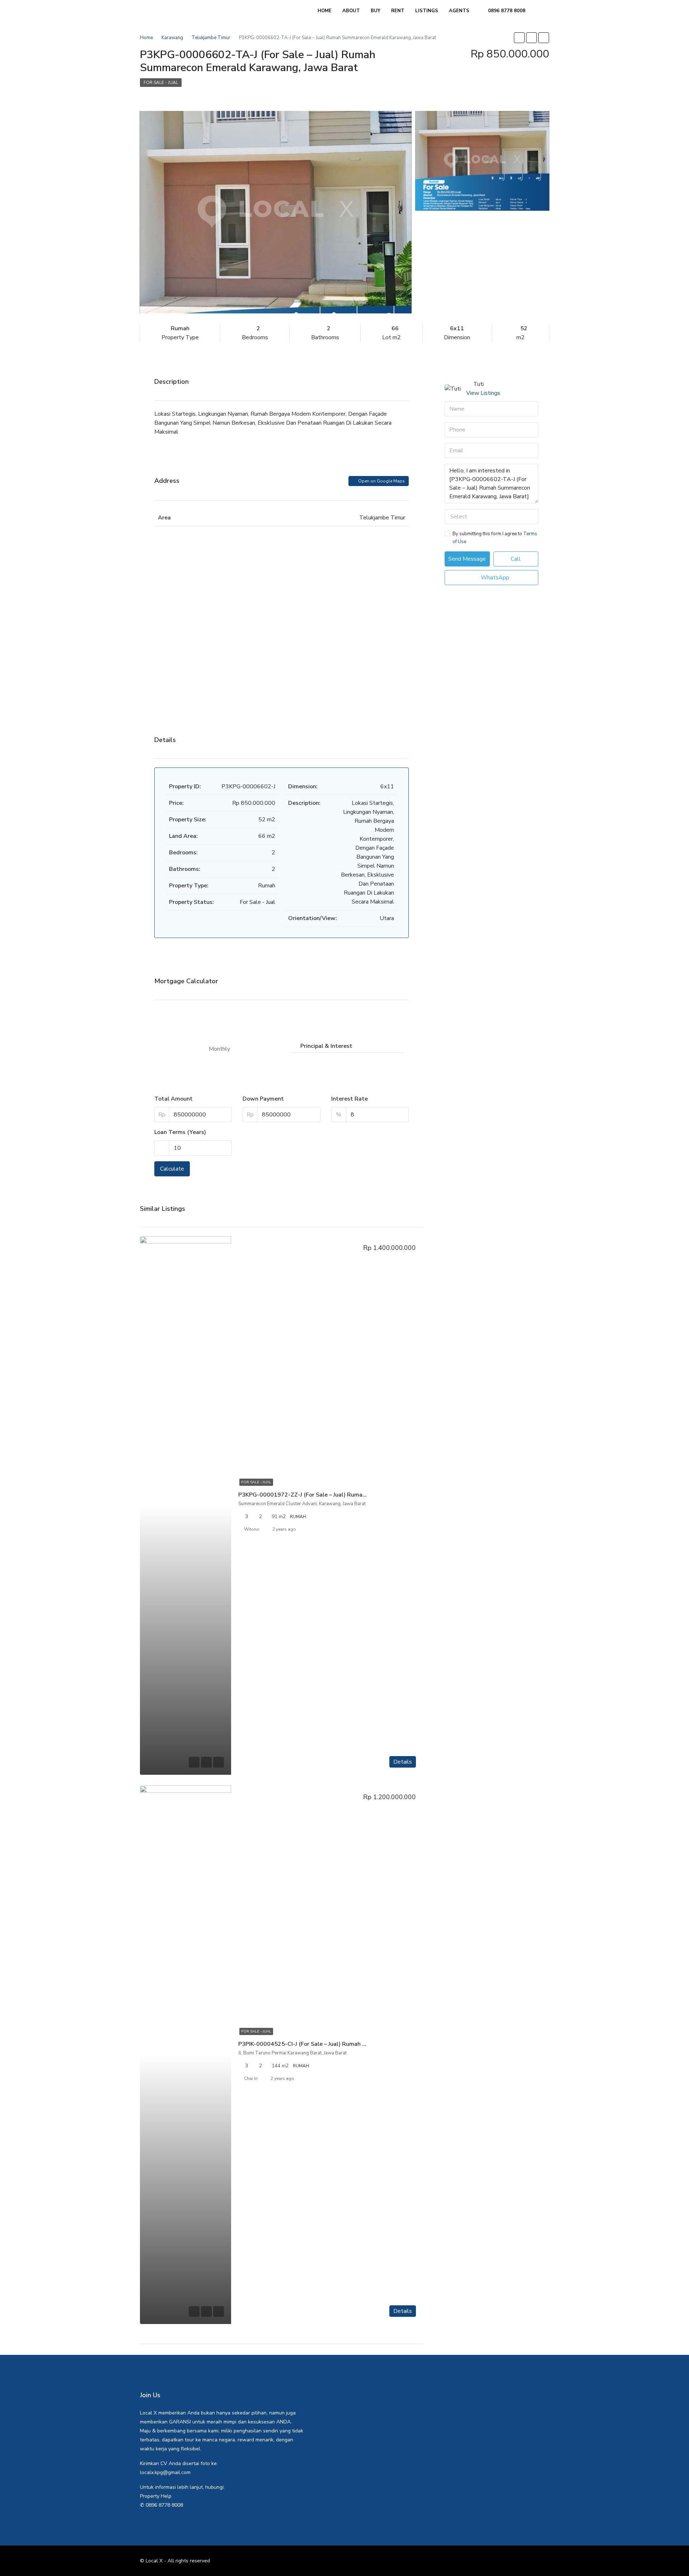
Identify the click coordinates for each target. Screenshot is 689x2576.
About (351, 11)
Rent (398, 11)
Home (325, 11)
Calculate (172, 1169)
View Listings (483, 393)
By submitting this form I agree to (495, 538)
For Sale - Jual (161, 83)
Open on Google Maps (381, 481)
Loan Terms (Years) (180, 1132)
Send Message (467, 559)
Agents (459, 11)
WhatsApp (494, 578)
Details (403, 1762)
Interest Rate (350, 1099)
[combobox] (491, 517)
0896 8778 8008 (506, 11)
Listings (427, 11)
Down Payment (263, 1099)
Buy (376, 11)
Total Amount (174, 1099)
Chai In (251, 2078)
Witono (252, 1529)
